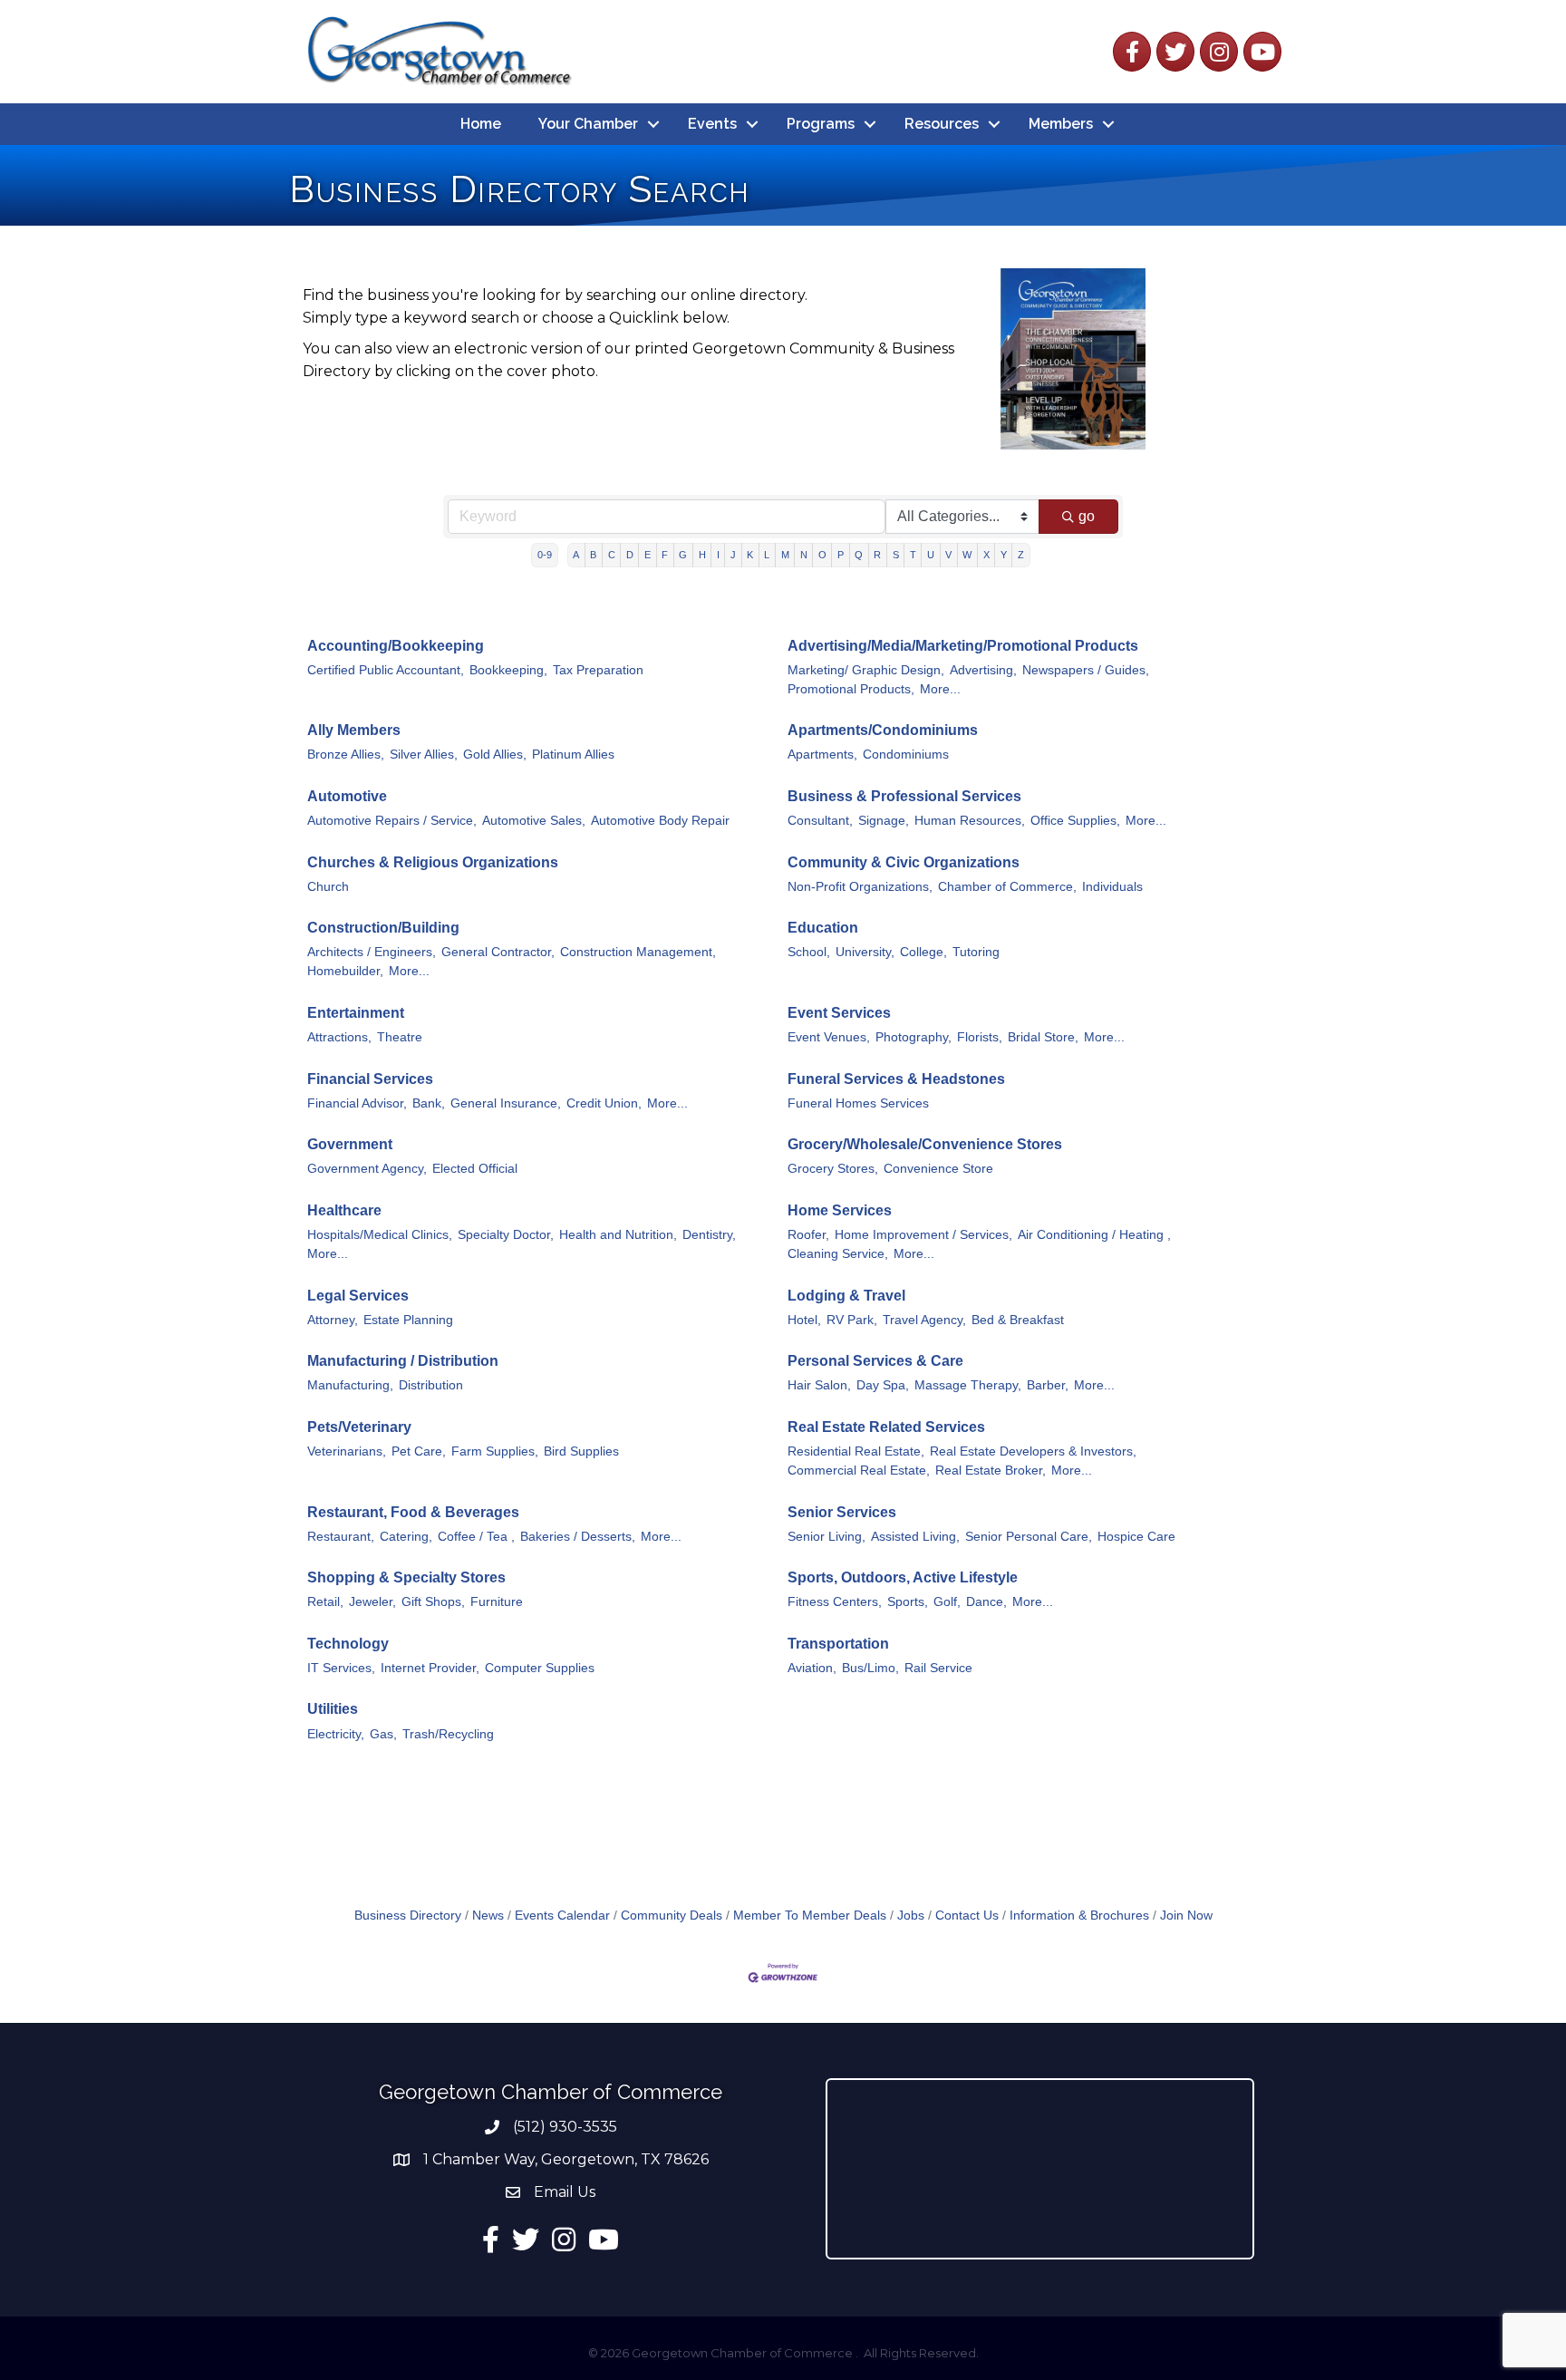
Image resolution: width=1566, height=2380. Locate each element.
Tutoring (976, 952)
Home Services (840, 1210)
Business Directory (408, 1916)
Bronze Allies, (346, 755)
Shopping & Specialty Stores (406, 1577)
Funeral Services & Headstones (896, 1079)
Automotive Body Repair (660, 821)
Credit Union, (604, 1103)
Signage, (884, 821)
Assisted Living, (915, 1537)
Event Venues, (829, 1037)
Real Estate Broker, (991, 1471)
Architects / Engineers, (372, 952)
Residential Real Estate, (856, 1451)
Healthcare (344, 1210)
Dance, (986, 1602)
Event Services (839, 1013)
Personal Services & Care (875, 1361)
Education (823, 928)
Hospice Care (1136, 1537)
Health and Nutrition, (618, 1235)
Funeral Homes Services (858, 1103)
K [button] (750, 555)
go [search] (1087, 516)
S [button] (896, 555)
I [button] (718, 555)
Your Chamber (588, 124)
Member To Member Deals (810, 1916)
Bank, (429, 1103)
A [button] (576, 555)
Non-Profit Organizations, (860, 887)
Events (712, 124)
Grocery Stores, (833, 1169)
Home (481, 124)
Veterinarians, (347, 1451)
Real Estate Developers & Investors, (1033, 1451)
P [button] (841, 555)
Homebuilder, (345, 971)
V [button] (948, 555)
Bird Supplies (581, 1451)
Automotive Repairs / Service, (392, 821)
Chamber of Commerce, (1007, 887)
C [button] (612, 555)
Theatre (400, 1037)
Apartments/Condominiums (883, 730)
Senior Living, (826, 1537)
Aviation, (812, 1668)
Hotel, (804, 1320)
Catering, (406, 1537)
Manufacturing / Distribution (403, 1361)
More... (940, 689)
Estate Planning (408, 1320)
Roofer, (808, 1235)
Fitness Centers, (835, 1602)
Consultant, (820, 821)
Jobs (911, 1916)
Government (350, 1144)
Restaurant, (341, 1537)
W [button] (967, 555)
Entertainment (356, 1013)
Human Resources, (970, 821)
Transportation (838, 1644)
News (488, 1916)
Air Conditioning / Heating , (1094, 1235)
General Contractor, (498, 952)
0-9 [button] (545, 555)
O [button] (822, 555)
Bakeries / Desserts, (578, 1537)
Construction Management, (638, 952)
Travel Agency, (924, 1320)
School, (809, 952)
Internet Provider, (430, 1668)
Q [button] (859, 555)
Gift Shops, (433, 1602)
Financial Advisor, (357, 1103)
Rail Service (938, 1668)
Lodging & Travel (846, 1296)
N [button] (804, 555)
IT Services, (341, 1668)
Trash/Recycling (448, 1734)
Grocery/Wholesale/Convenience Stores (925, 1144)
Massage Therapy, (968, 1385)
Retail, (325, 1602)
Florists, (980, 1037)
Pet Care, (419, 1451)
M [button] (785, 555)
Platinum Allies (573, 755)
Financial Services (370, 1079)
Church (328, 887)
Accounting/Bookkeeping (396, 646)
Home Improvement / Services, (923, 1235)
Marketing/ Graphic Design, (866, 670)
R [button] (877, 555)
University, (865, 952)
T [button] (913, 555)
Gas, (383, 1734)
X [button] (986, 555)
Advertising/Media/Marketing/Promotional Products (963, 646)
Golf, (947, 1602)
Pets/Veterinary (359, 1427)
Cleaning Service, (838, 1254)
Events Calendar (562, 1916)
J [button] (733, 555)
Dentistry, (709, 1235)
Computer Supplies (540, 1668)
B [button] (593, 555)
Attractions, (339, 1037)
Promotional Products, (851, 689)
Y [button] (1004, 555)
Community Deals (672, 1916)
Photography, (913, 1037)
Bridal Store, (1043, 1037)
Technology (348, 1644)
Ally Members (354, 730)
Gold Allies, (495, 755)
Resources (942, 124)
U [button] (931, 555)
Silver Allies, (424, 755)
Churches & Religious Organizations (433, 862)
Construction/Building (383, 928)
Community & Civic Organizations (904, 862)
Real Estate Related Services (886, 1427)
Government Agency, (367, 1169)
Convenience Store (938, 1169)
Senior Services (842, 1512)
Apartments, (822, 755)
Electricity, (336, 1734)
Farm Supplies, (495, 1451)
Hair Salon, (819, 1385)
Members (1061, 124)
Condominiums (906, 755)
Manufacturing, (350, 1385)
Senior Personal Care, (1029, 1537)
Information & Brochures (1079, 1916)
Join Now (1186, 1916)
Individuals (1112, 887)
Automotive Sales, (534, 821)
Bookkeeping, (508, 670)
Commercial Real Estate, (859, 1471)
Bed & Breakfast (1018, 1320)
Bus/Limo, (870, 1668)
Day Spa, (883, 1385)
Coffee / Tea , (476, 1537)
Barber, (1048, 1385)
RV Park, (852, 1320)
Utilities (333, 1709)
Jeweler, (372, 1602)
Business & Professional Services (904, 796)
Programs (821, 124)
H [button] (702, 555)
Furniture (497, 1602)
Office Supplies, (1075, 821)
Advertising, (983, 670)
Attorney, (333, 1320)
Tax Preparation (598, 670)
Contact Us (967, 1916)
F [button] (665, 555)
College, (923, 952)
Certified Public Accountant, (386, 670)
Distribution (431, 1385)
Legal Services (358, 1296)
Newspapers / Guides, (1086, 670)
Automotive (347, 796)
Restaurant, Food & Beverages (413, 1512)
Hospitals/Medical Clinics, (380, 1235)
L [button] (767, 555)
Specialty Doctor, (506, 1235)
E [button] (648, 555)
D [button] (630, 555)
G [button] (683, 555)
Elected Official (475, 1169)
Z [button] (1021, 555)
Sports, (908, 1602)
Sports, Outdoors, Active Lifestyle (903, 1577)
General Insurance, (506, 1103)
